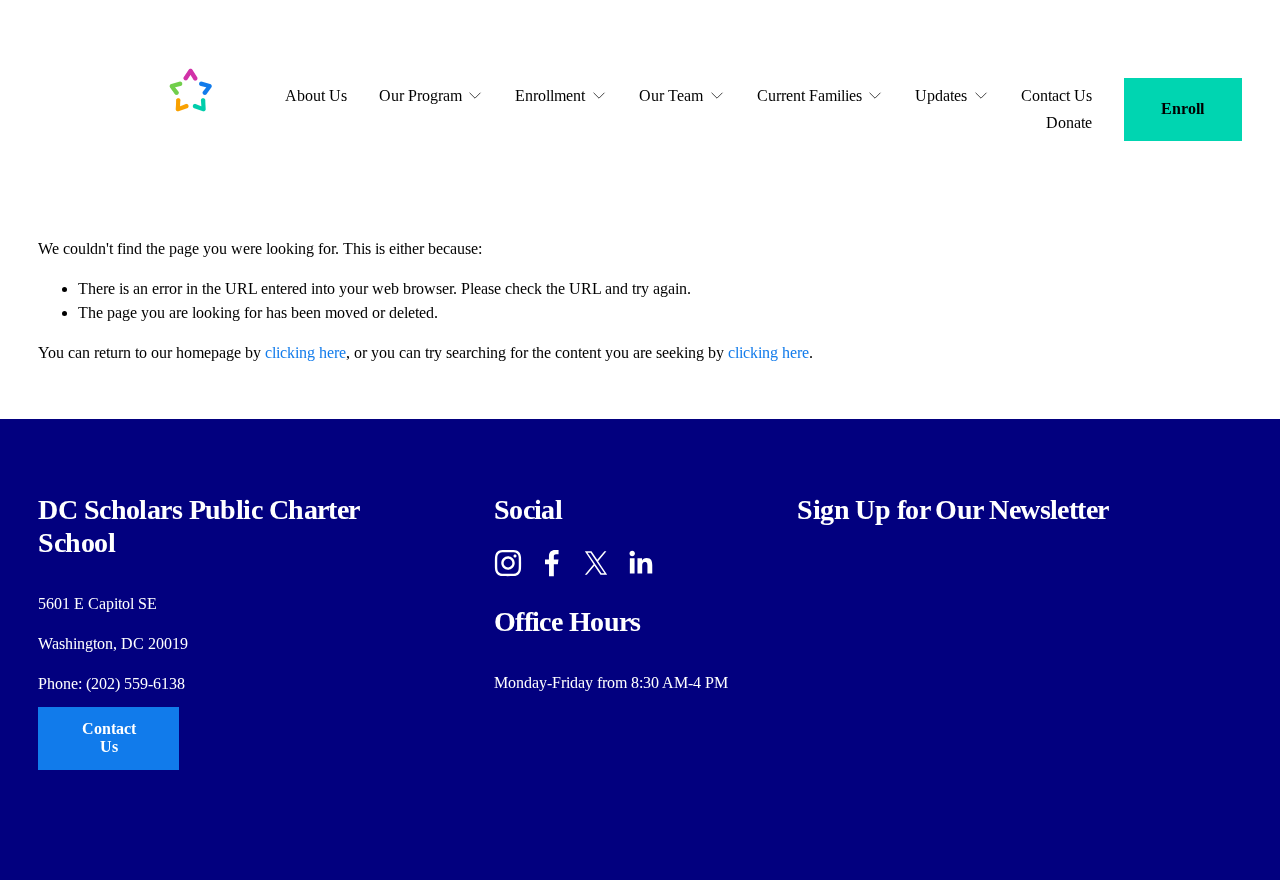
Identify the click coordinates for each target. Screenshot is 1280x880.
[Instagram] (508, 563)
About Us (316, 95)
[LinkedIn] (640, 563)
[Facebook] (552, 563)
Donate (1069, 122)
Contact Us (1056, 95)
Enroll (1182, 108)
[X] (596, 563)
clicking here (305, 352)
